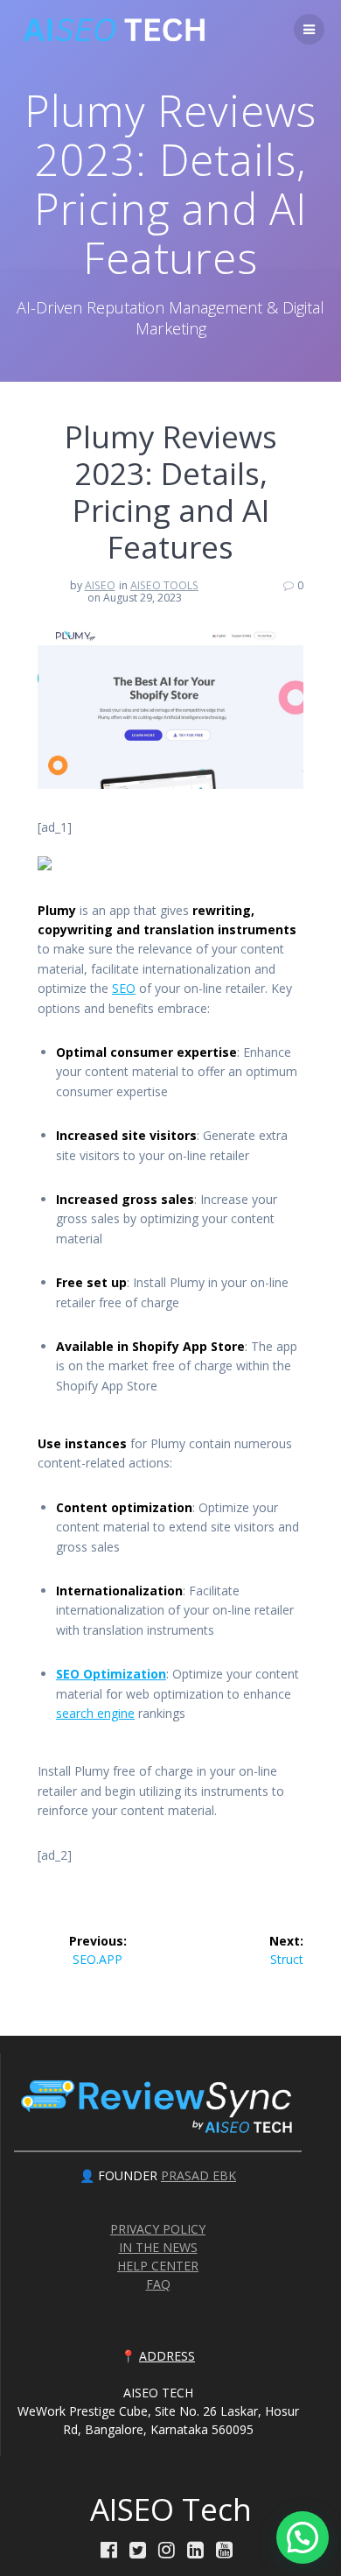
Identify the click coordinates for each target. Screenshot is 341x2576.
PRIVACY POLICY (158, 2229)
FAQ (158, 2284)
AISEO (100, 585)
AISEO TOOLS (164, 585)
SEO (124, 988)
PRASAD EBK (198, 2175)
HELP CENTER (158, 2266)
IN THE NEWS (158, 2247)
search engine (95, 1713)
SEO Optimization (111, 1674)
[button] (303, 2537)
